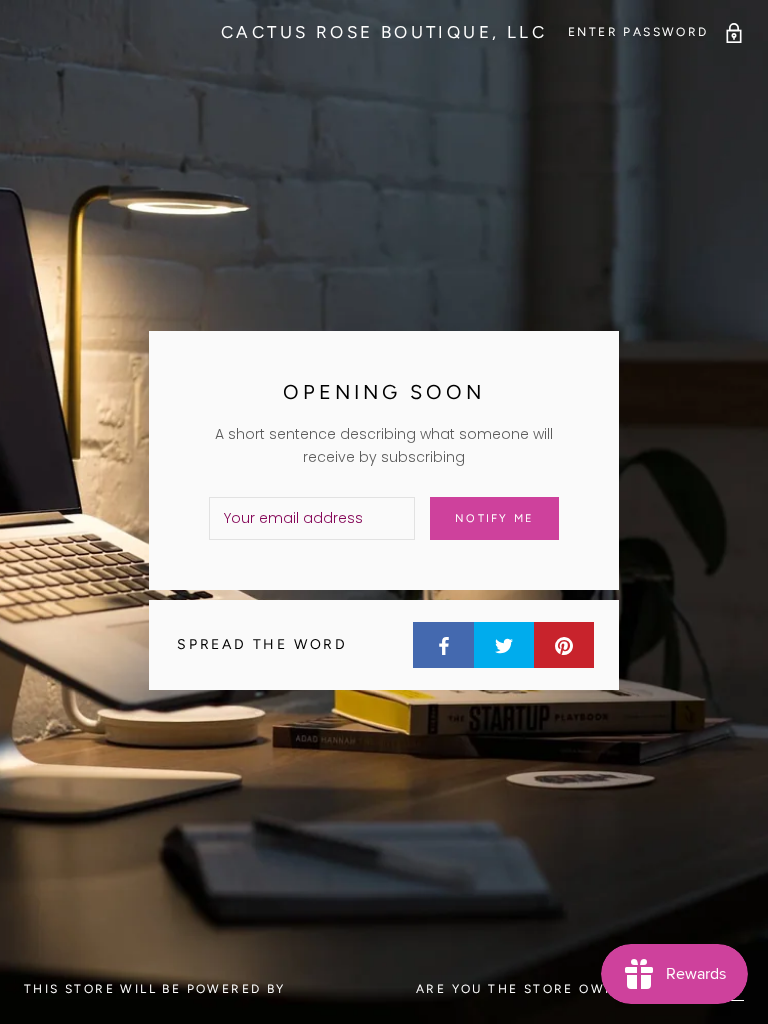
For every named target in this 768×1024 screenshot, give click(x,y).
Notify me (494, 518)
